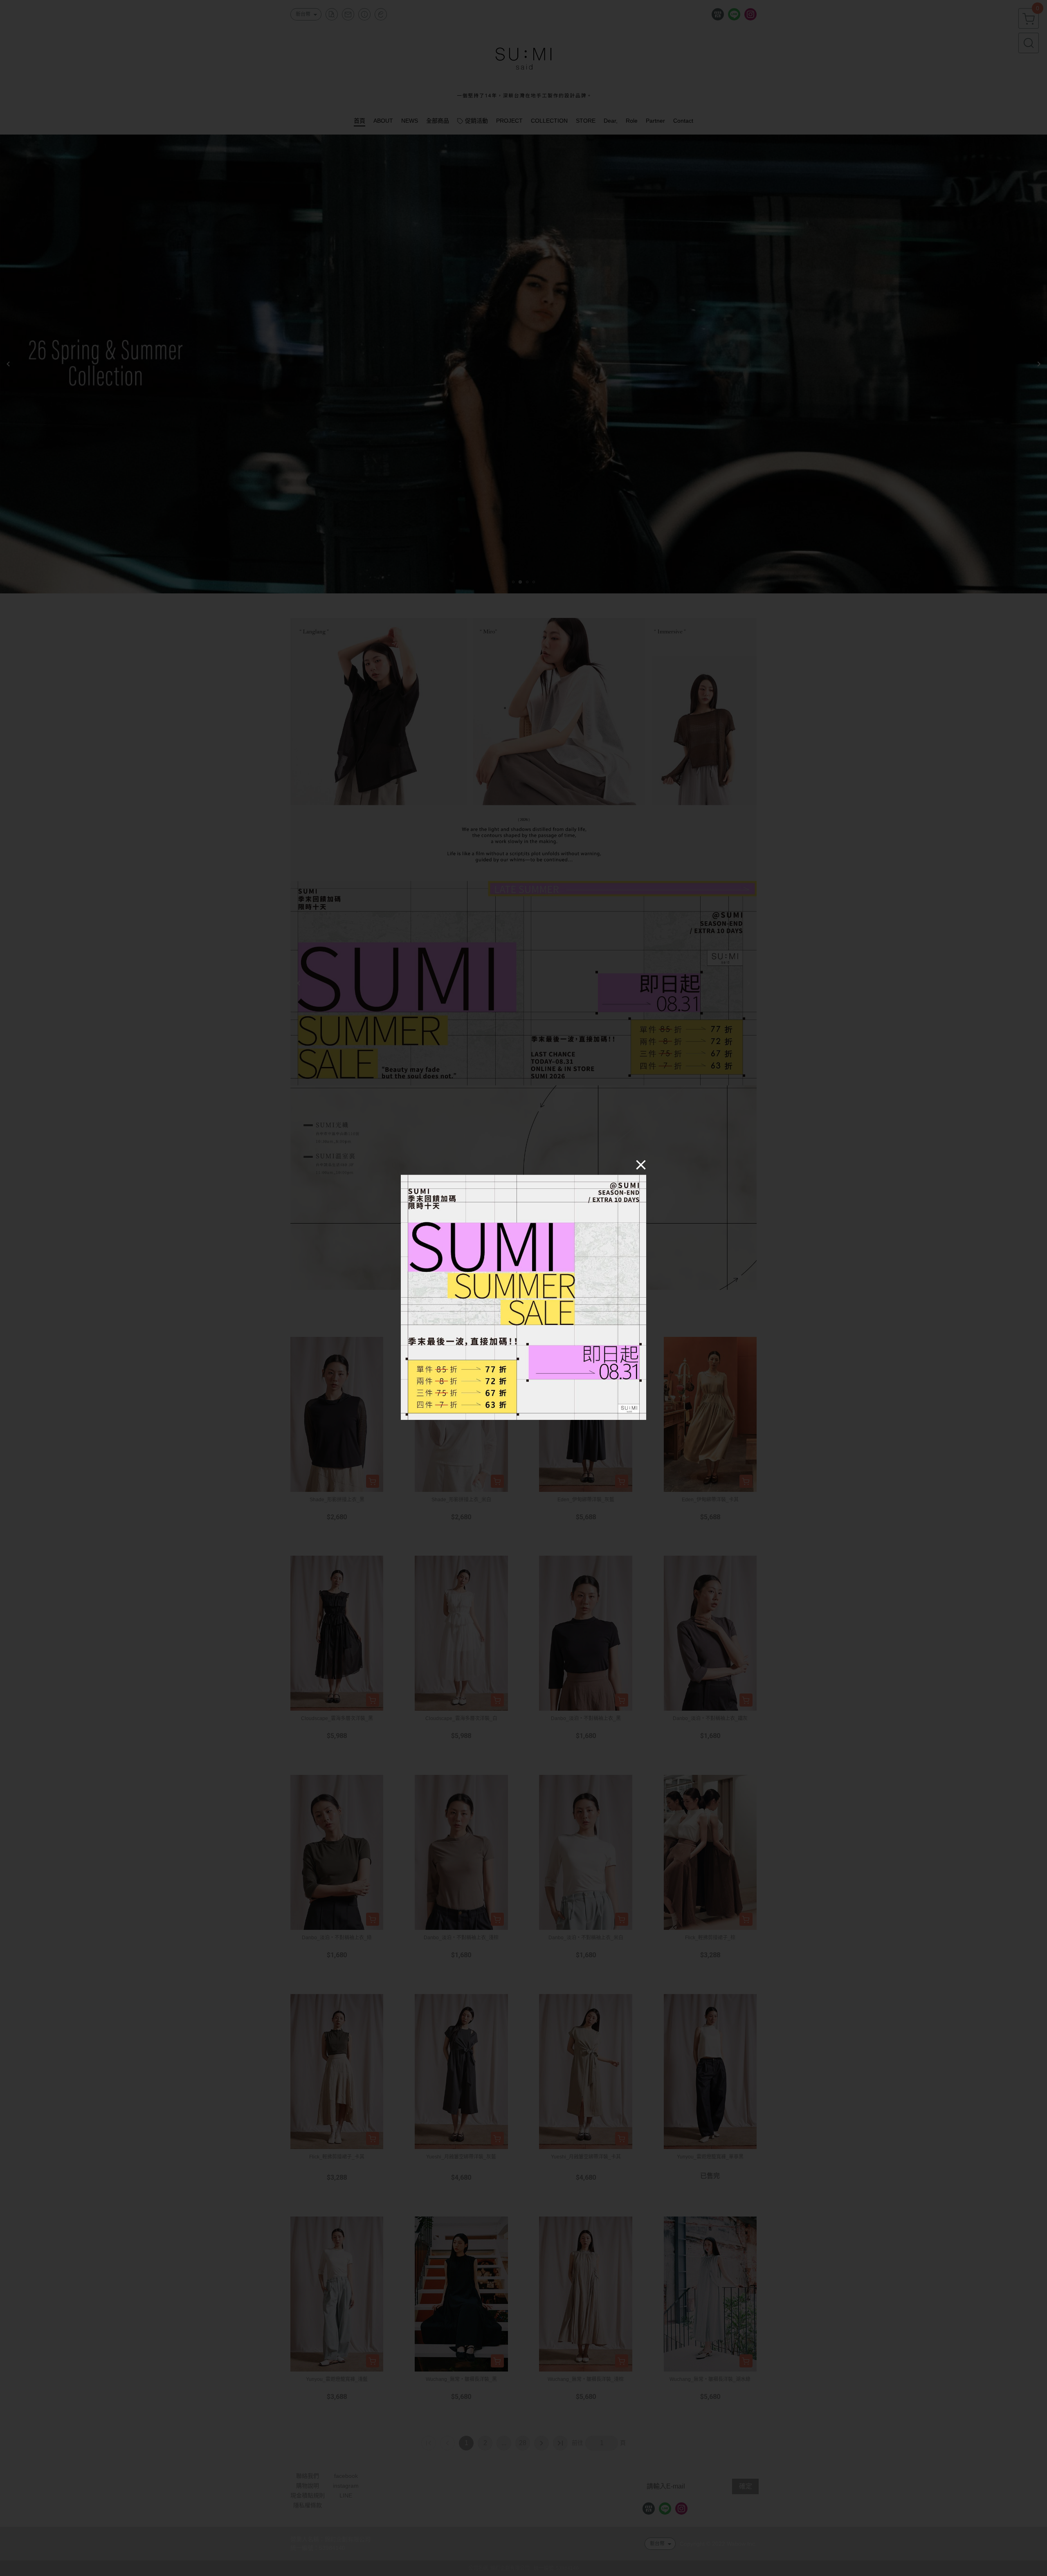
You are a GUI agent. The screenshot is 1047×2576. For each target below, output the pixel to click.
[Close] (641, 1164)
